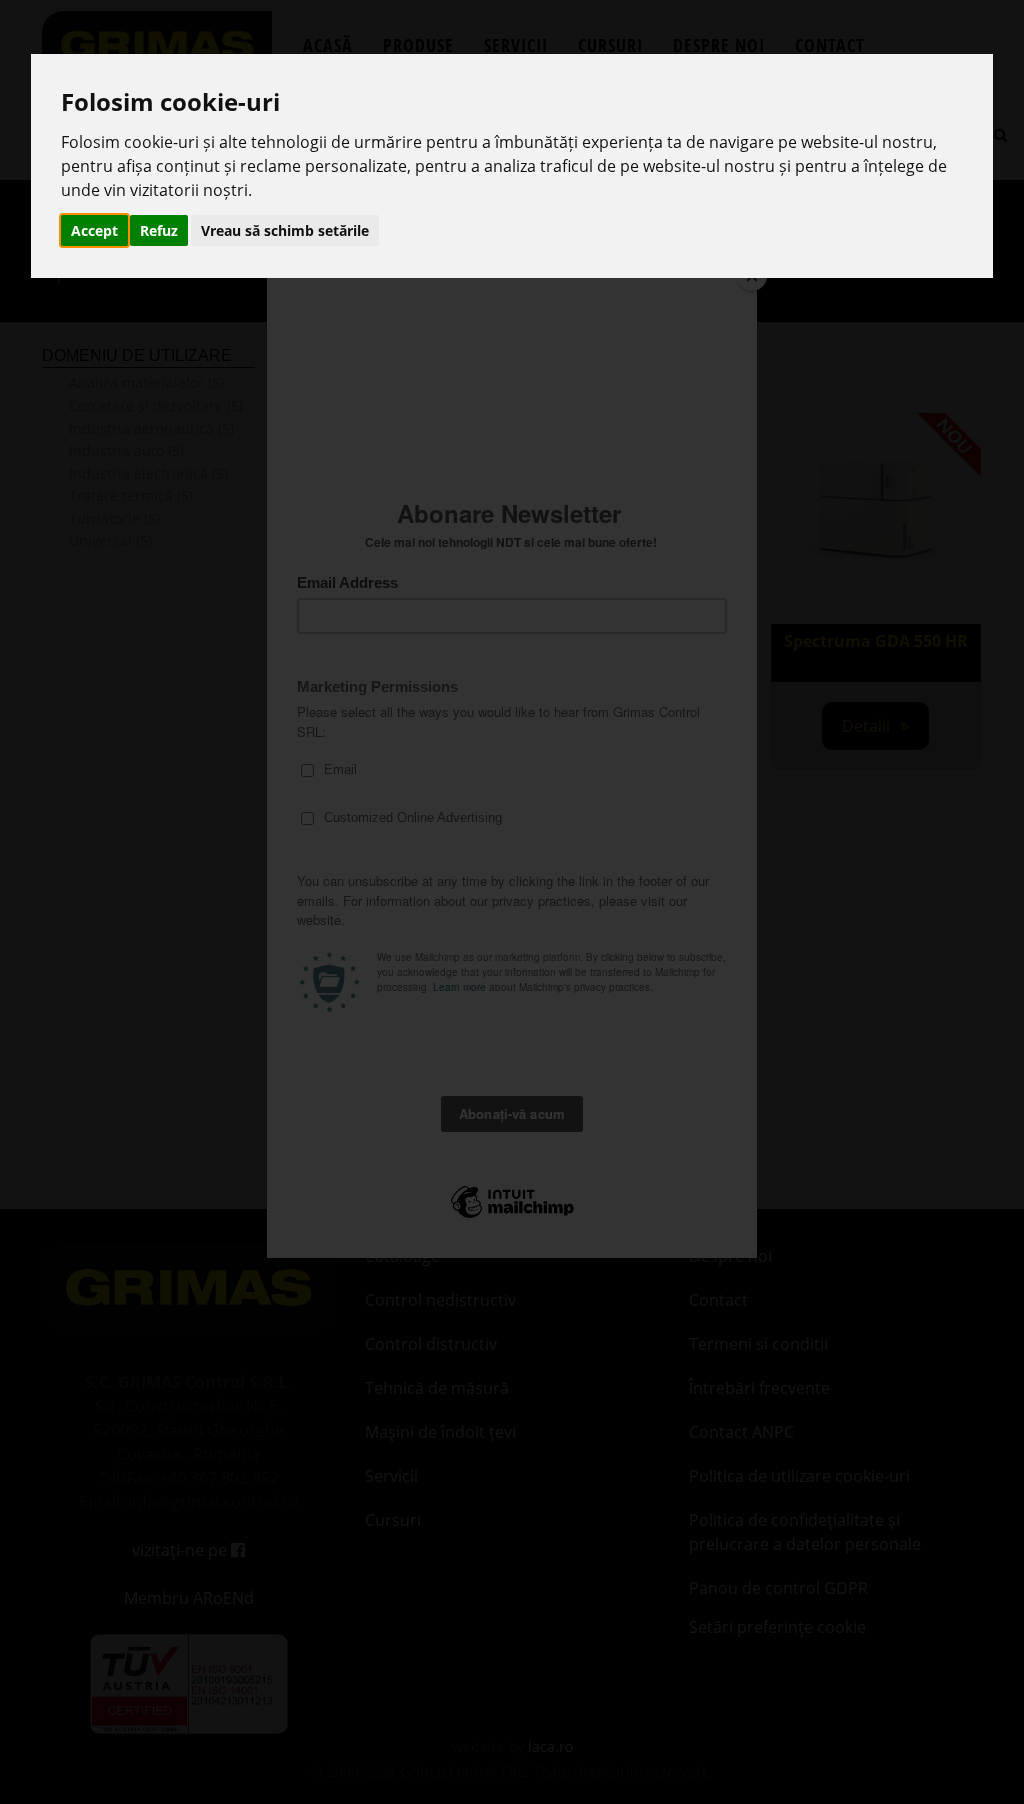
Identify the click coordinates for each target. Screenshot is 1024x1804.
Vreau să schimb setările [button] (285, 230)
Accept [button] (94, 230)
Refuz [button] (159, 230)
